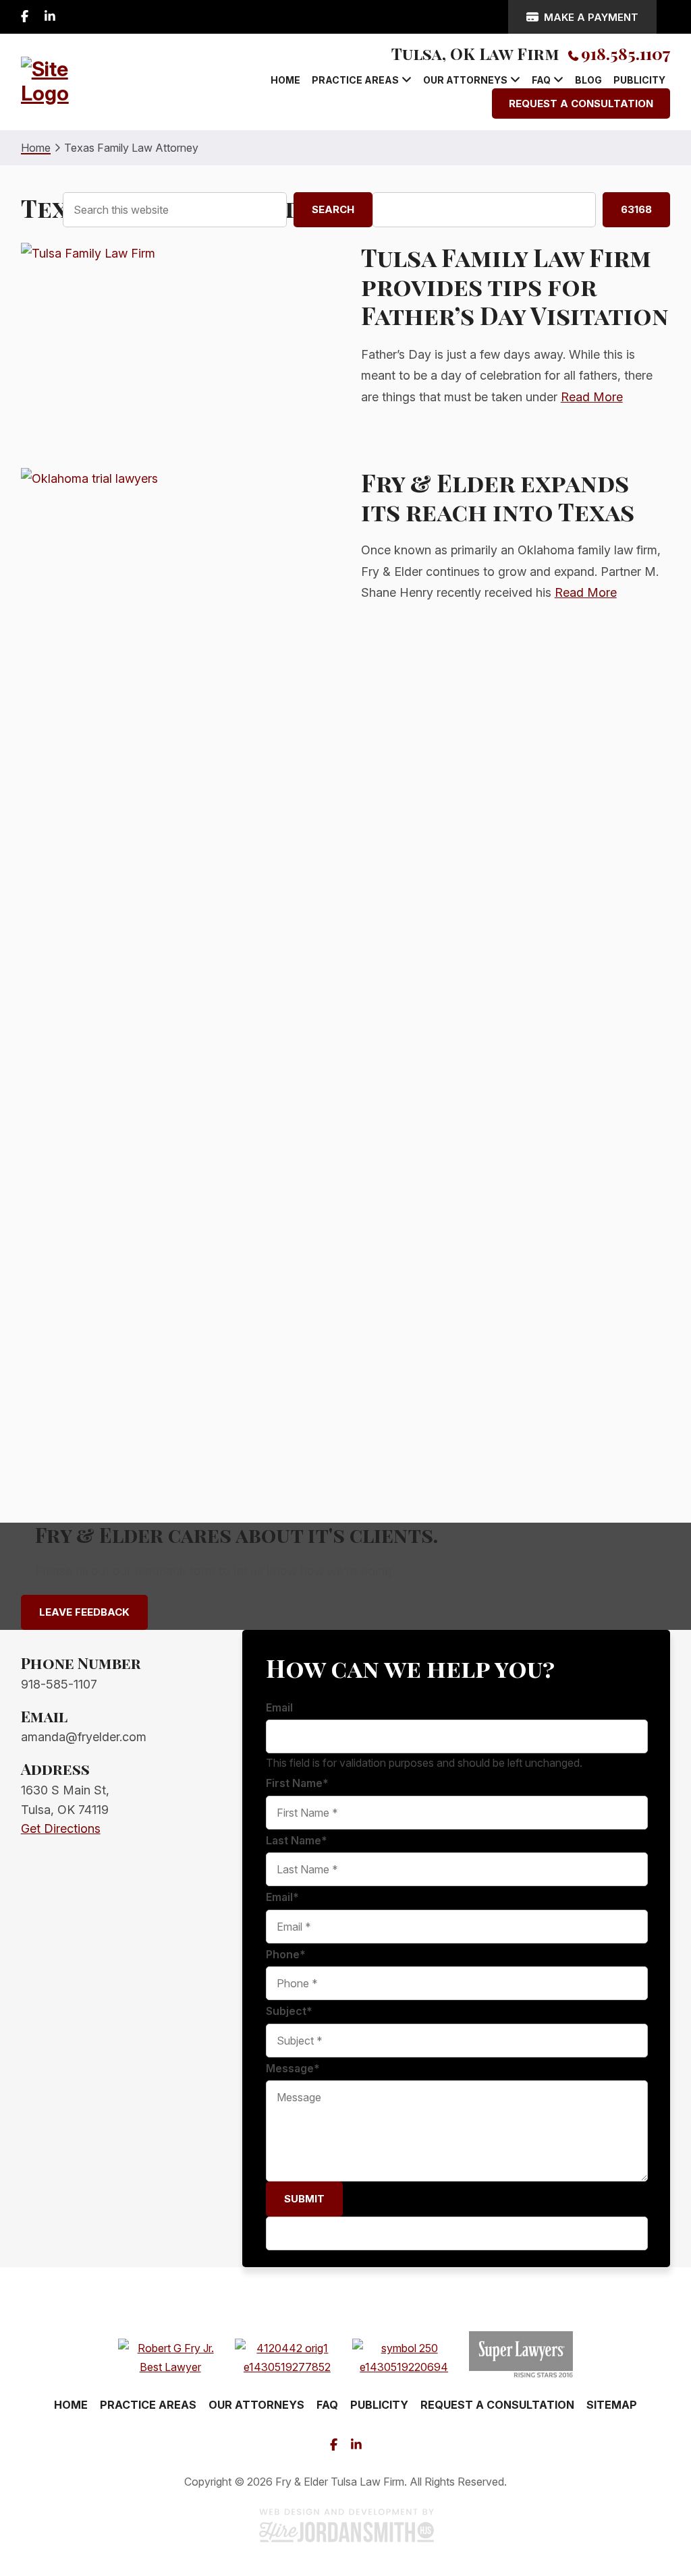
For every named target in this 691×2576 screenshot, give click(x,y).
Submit (304, 2199)
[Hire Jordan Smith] (345, 2525)
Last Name (297, 1840)
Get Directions (61, 1828)
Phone (286, 1954)
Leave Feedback (84, 1612)
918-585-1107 (59, 1684)
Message (293, 2068)
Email (279, 1707)
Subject (289, 2011)
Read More (592, 397)
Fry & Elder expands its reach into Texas (498, 497)
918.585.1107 (626, 53)
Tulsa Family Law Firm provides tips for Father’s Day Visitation (515, 286)
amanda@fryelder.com (84, 1737)
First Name (297, 1783)
